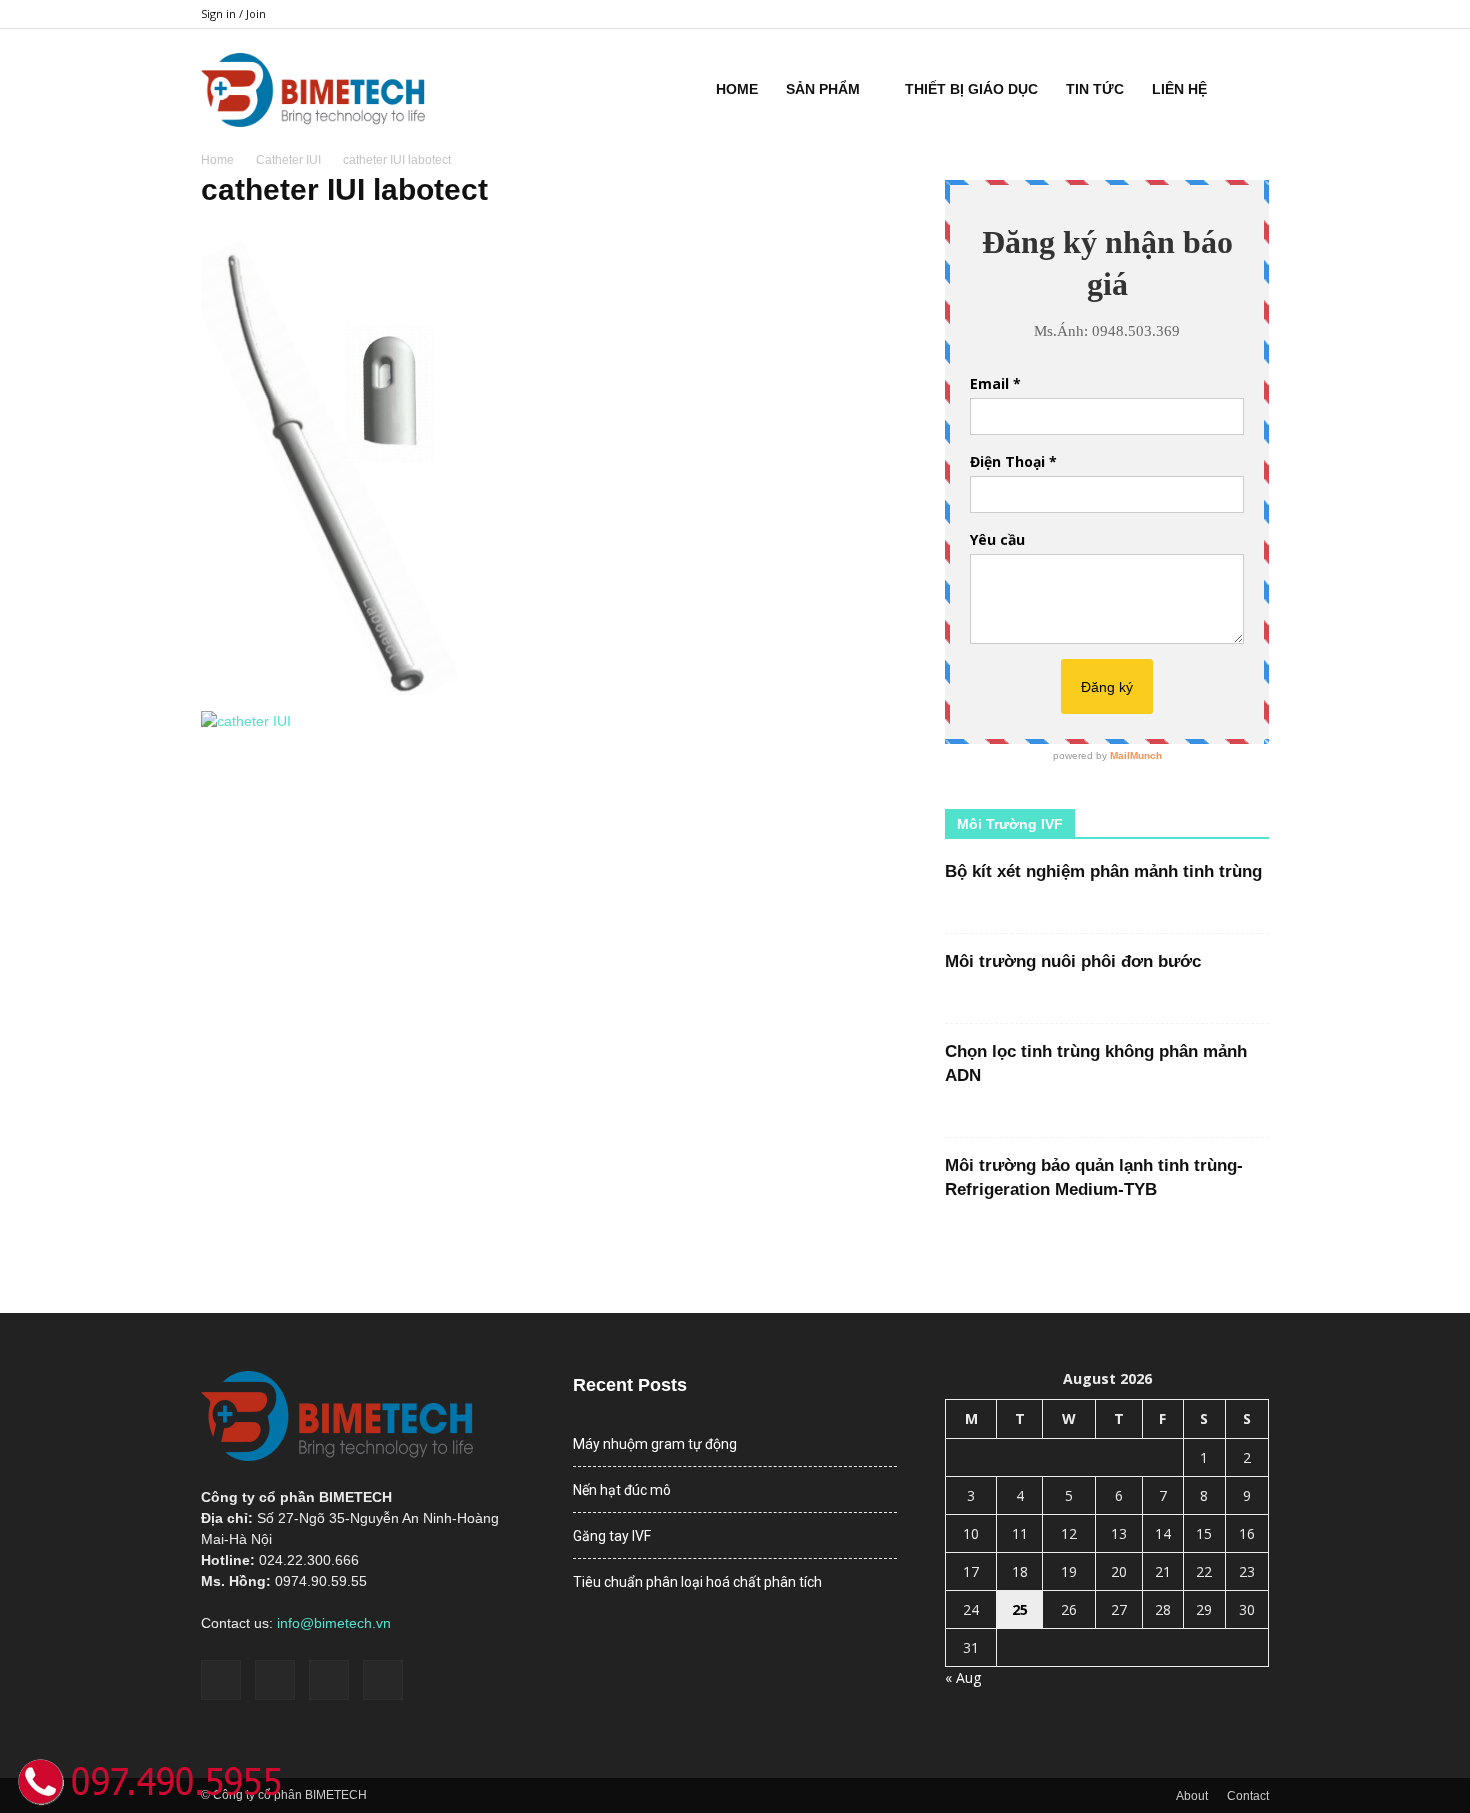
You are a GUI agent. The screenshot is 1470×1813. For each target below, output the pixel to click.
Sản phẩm (823, 89)
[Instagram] (1188, 14)
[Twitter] (1221, 14)
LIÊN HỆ (1179, 89)
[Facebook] (1155, 14)
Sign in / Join (233, 13)
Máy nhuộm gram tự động (655, 1444)
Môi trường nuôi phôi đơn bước (1073, 961)
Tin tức (1095, 89)
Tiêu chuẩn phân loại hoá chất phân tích (697, 1582)
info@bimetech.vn (334, 1623)
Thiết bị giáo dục (971, 89)
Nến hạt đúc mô (622, 1490)
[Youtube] (1254, 14)
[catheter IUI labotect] (380, 690)
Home (737, 89)
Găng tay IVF (612, 1536)
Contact (1248, 1796)
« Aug (963, 1677)
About (1192, 1796)
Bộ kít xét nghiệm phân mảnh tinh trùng (1103, 871)
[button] (1245, 89)
